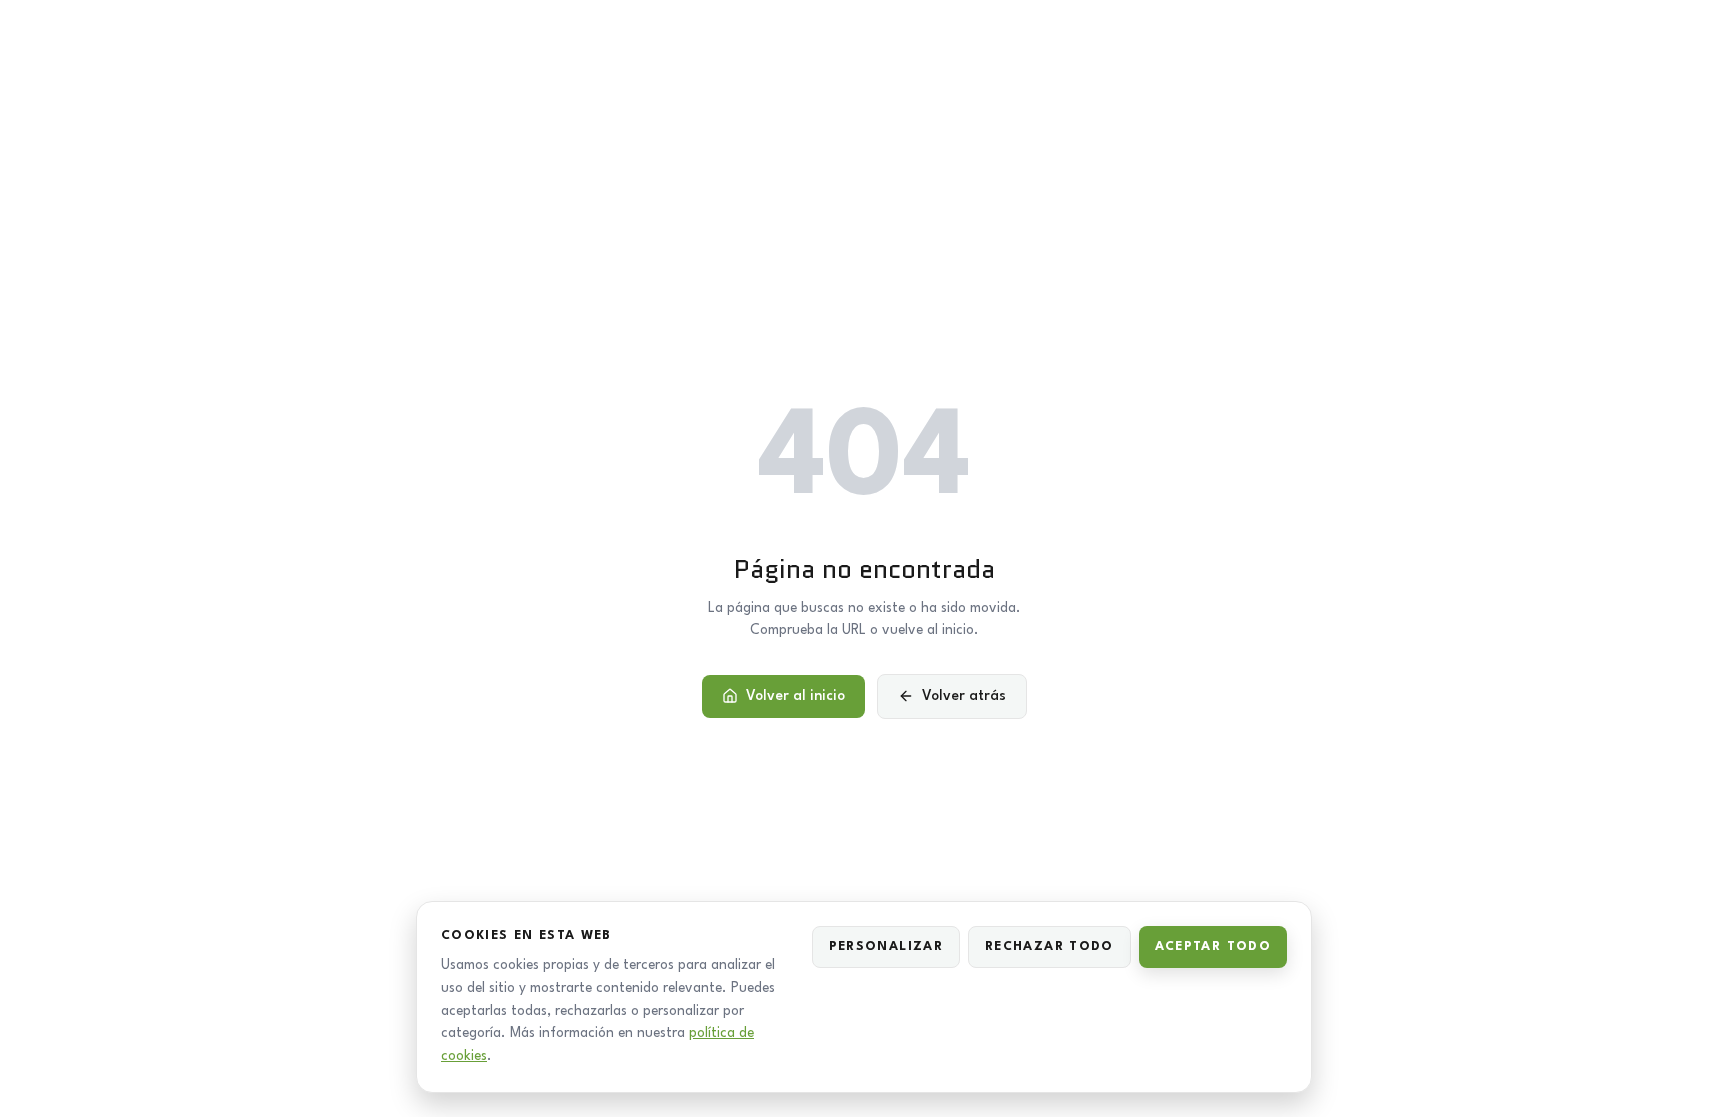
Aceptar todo (1213, 946)
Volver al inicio (795, 696)
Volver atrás (964, 696)
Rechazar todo (1049, 946)
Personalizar (886, 946)
